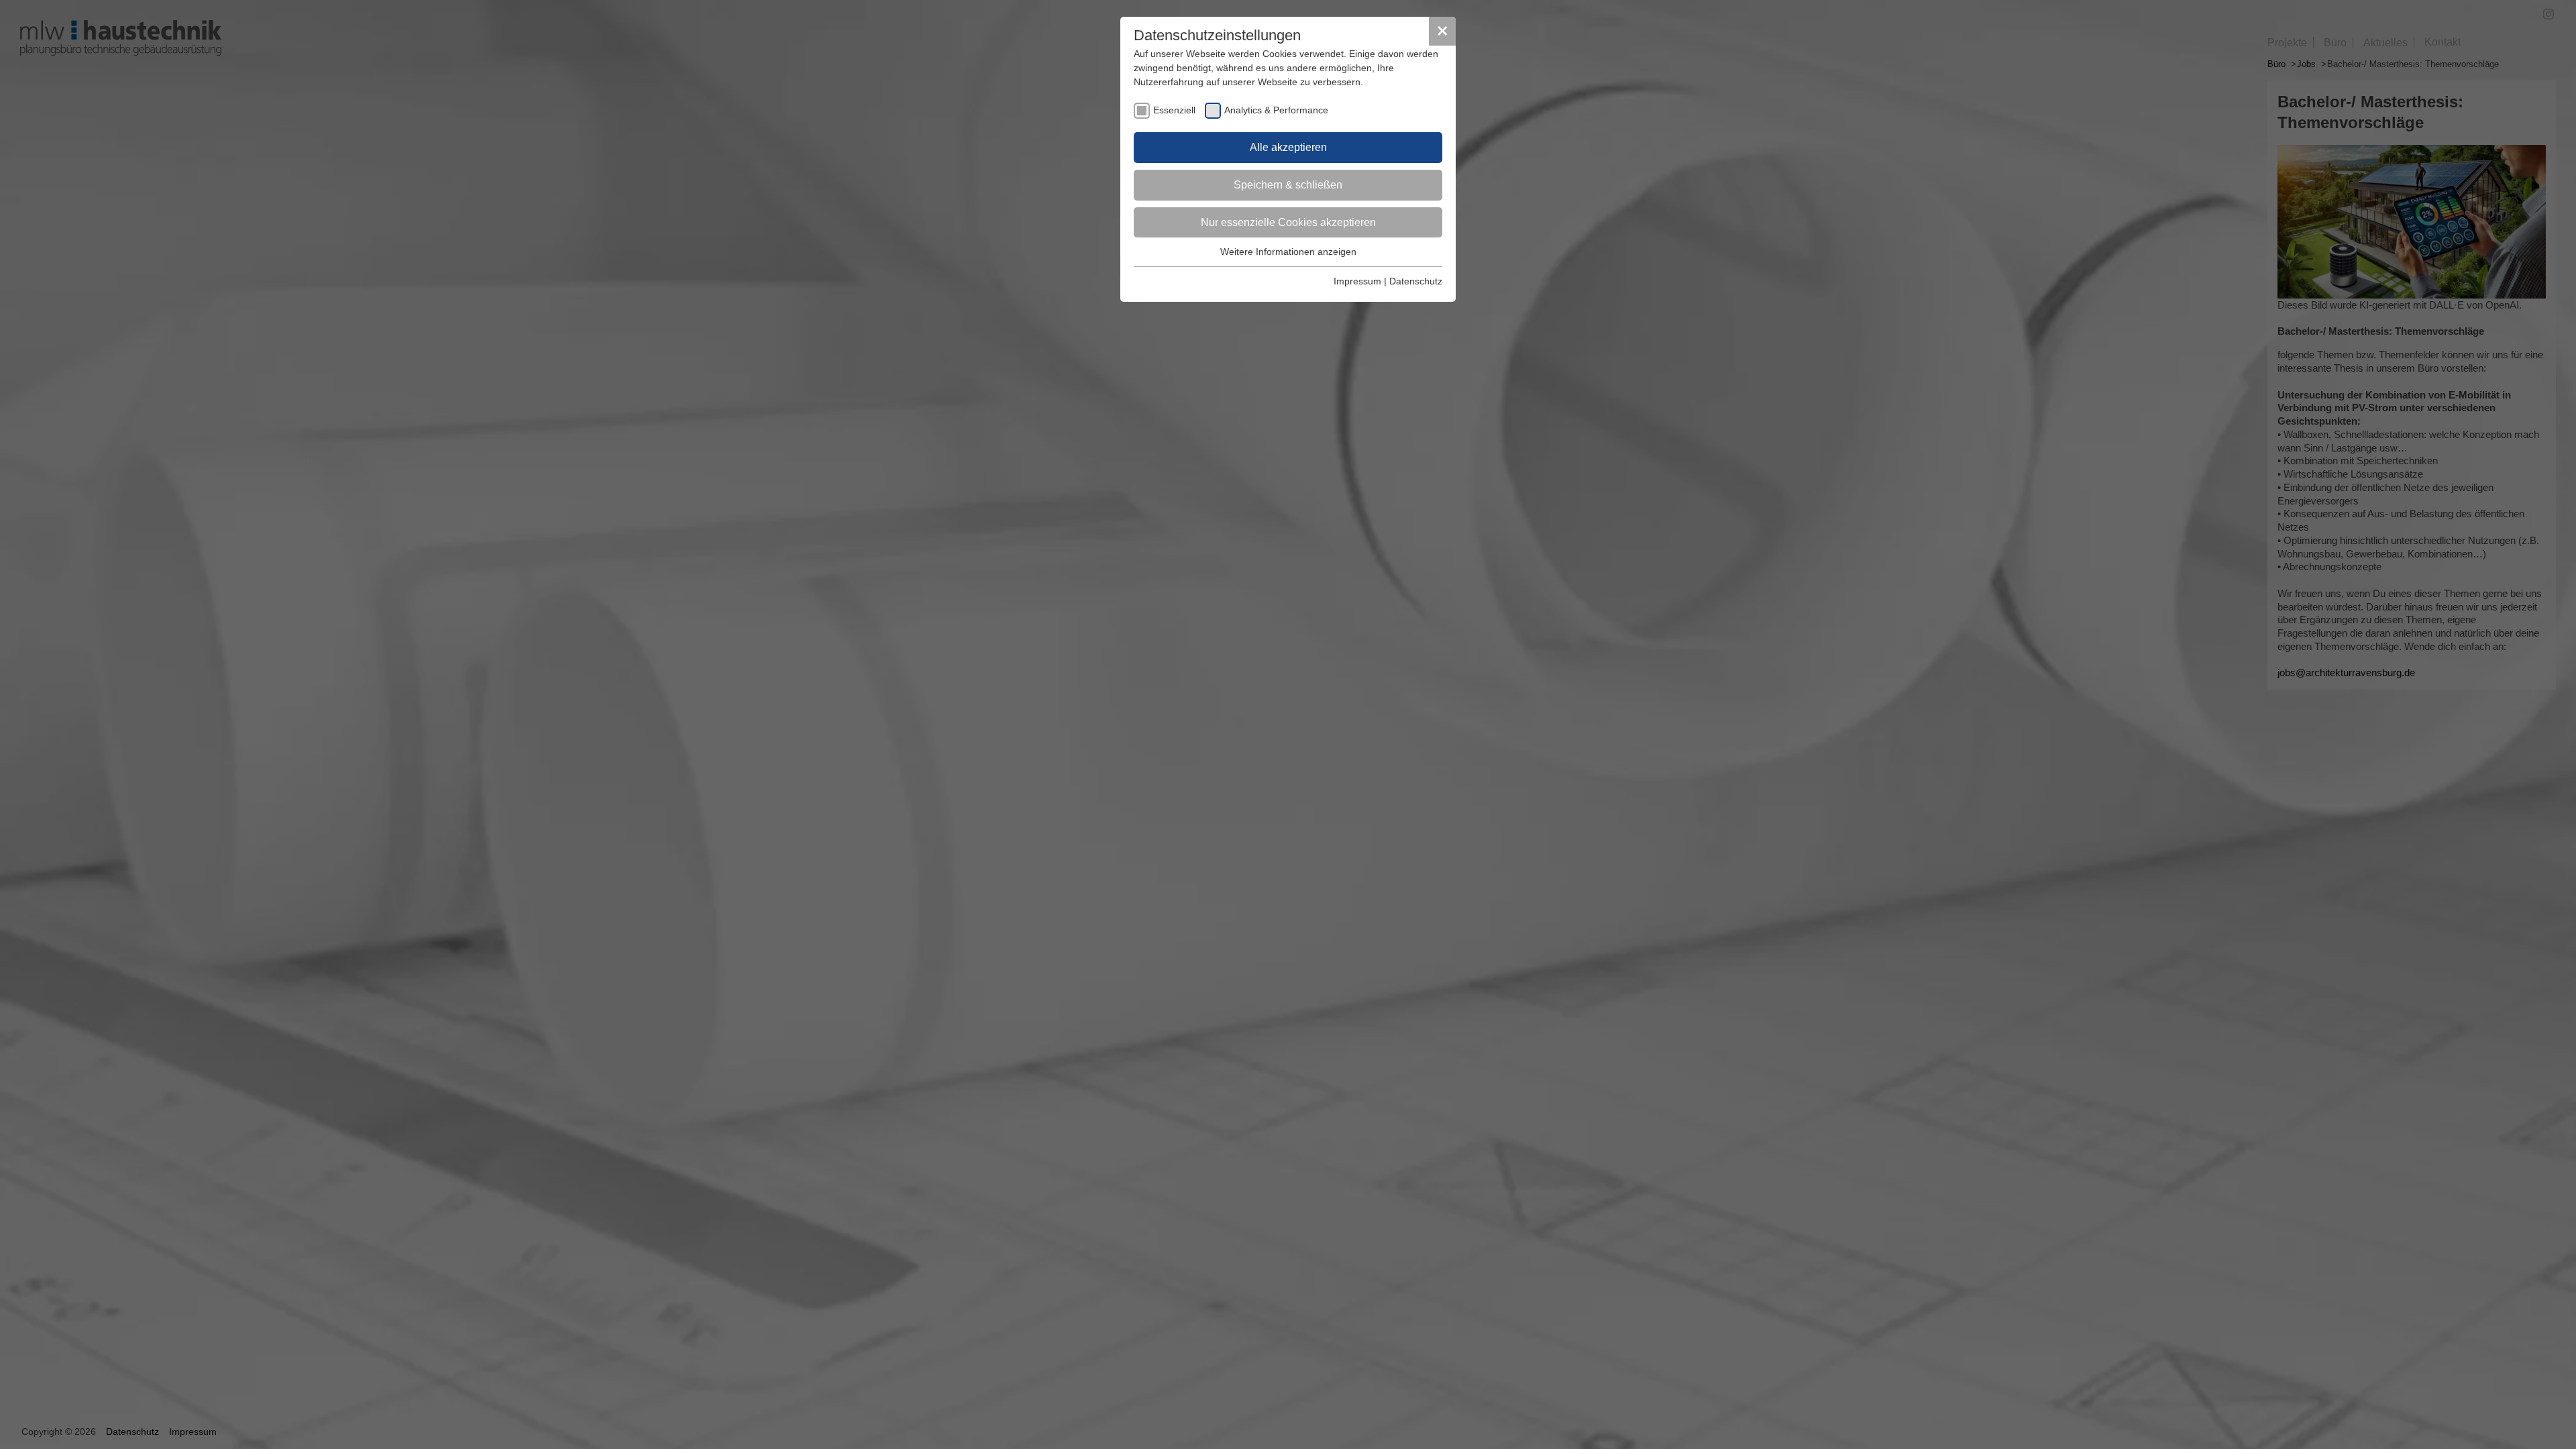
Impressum (1357, 281)
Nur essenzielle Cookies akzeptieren (1288, 222)
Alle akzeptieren (1288, 147)
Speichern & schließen (1288, 185)
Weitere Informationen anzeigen (1288, 252)
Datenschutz (1416, 281)
